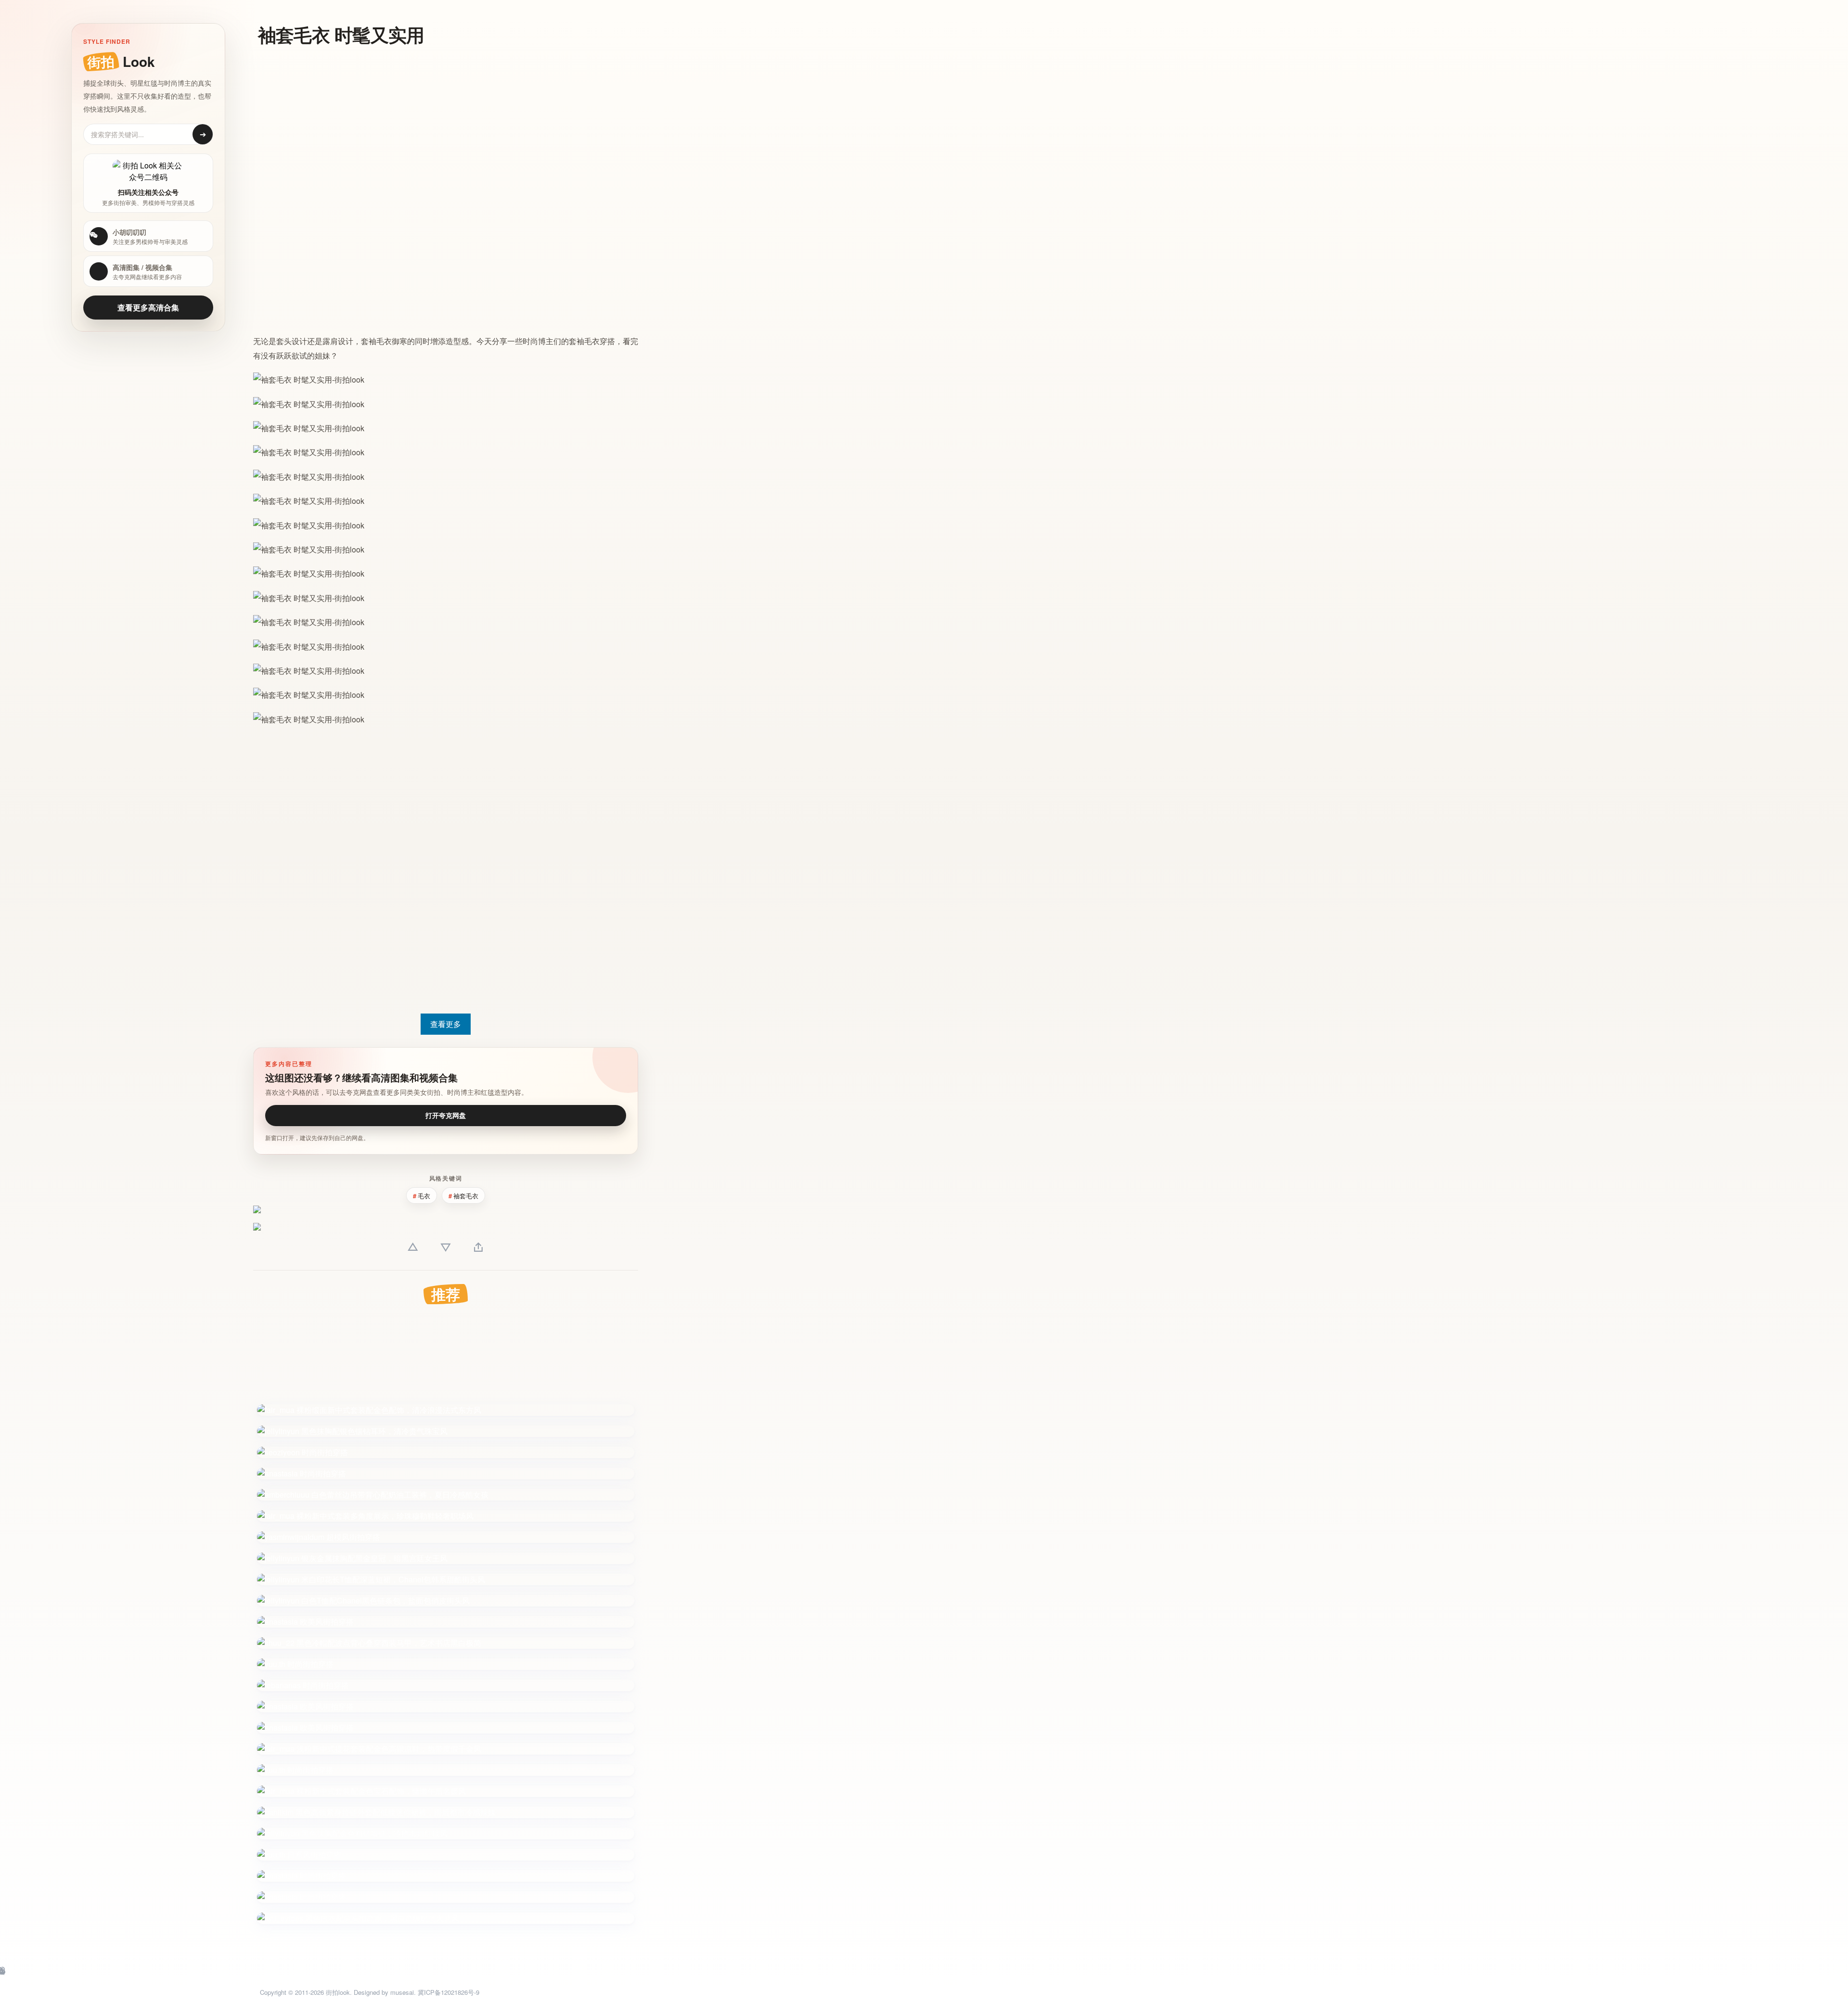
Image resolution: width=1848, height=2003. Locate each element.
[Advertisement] (336, 124)
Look (121, 61)
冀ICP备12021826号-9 (449, 1992)
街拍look (338, 1992)
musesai (402, 1992)
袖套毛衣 (466, 1196)
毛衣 (384, 341)
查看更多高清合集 (148, 307)
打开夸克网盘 (446, 1115)
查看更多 (446, 1024)
